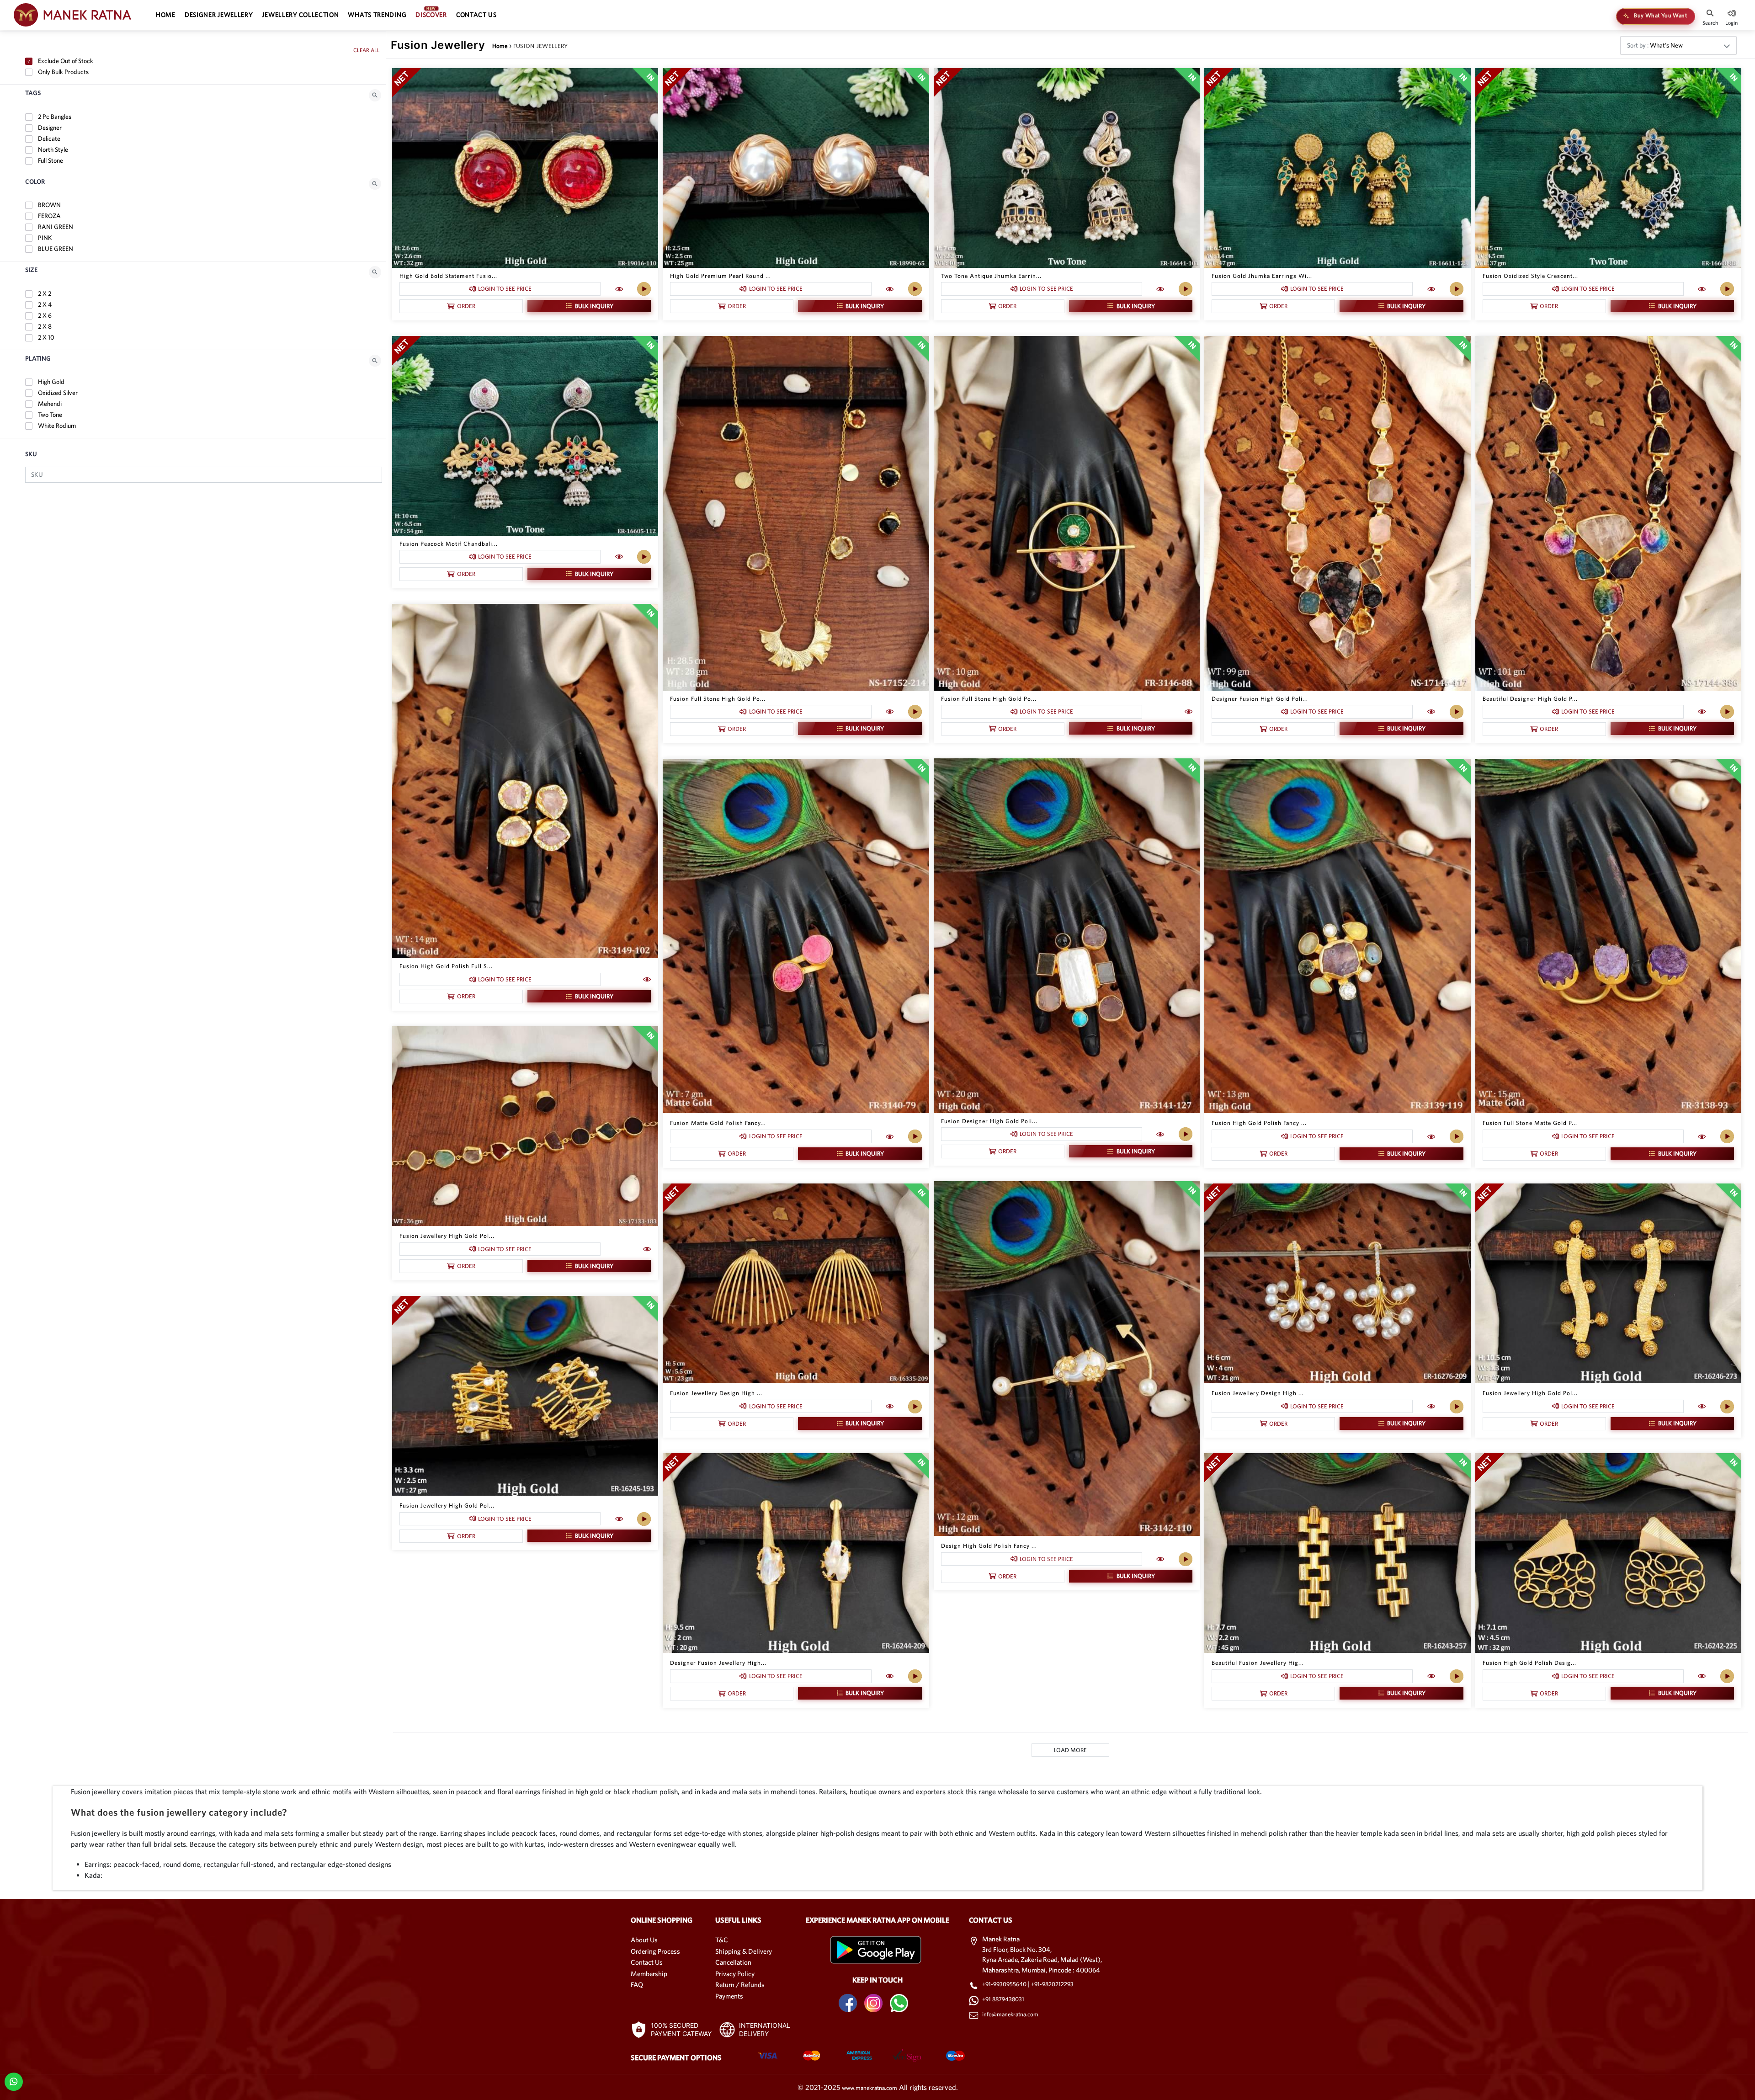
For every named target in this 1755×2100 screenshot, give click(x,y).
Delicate (48, 139)
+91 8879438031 (1003, 1999)
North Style (52, 149)
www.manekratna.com (870, 2088)
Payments (729, 1996)
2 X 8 (44, 326)
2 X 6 (44, 315)
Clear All (367, 50)
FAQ (637, 1985)
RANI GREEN (55, 227)
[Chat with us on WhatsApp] (13, 2081)
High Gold (51, 382)
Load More (1070, 1750)
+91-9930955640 (1005, 1984)
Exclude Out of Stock (65, 61)
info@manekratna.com (1010, 2014)
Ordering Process (655, 1951)
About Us (644, 1940)
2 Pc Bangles (54, 117)
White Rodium (56, 426)
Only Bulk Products (63, 72)
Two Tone (49, 415)
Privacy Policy (735, 1974)
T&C (722, 1940)
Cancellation (733, 1962)
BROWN (49, 205)
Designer (49, 128)
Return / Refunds (740, 1985)
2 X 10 (45, 337)
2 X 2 (44, 293)
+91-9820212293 (1052, 1984)
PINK (44, 238)
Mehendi (49, 404)
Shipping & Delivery (744, 1951)
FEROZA (49, 216)
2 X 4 (44, 304)
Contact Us (647, 1962)
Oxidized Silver (57, 393)
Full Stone (50, 160)
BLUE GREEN (55, 249)
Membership (649, 1974)
